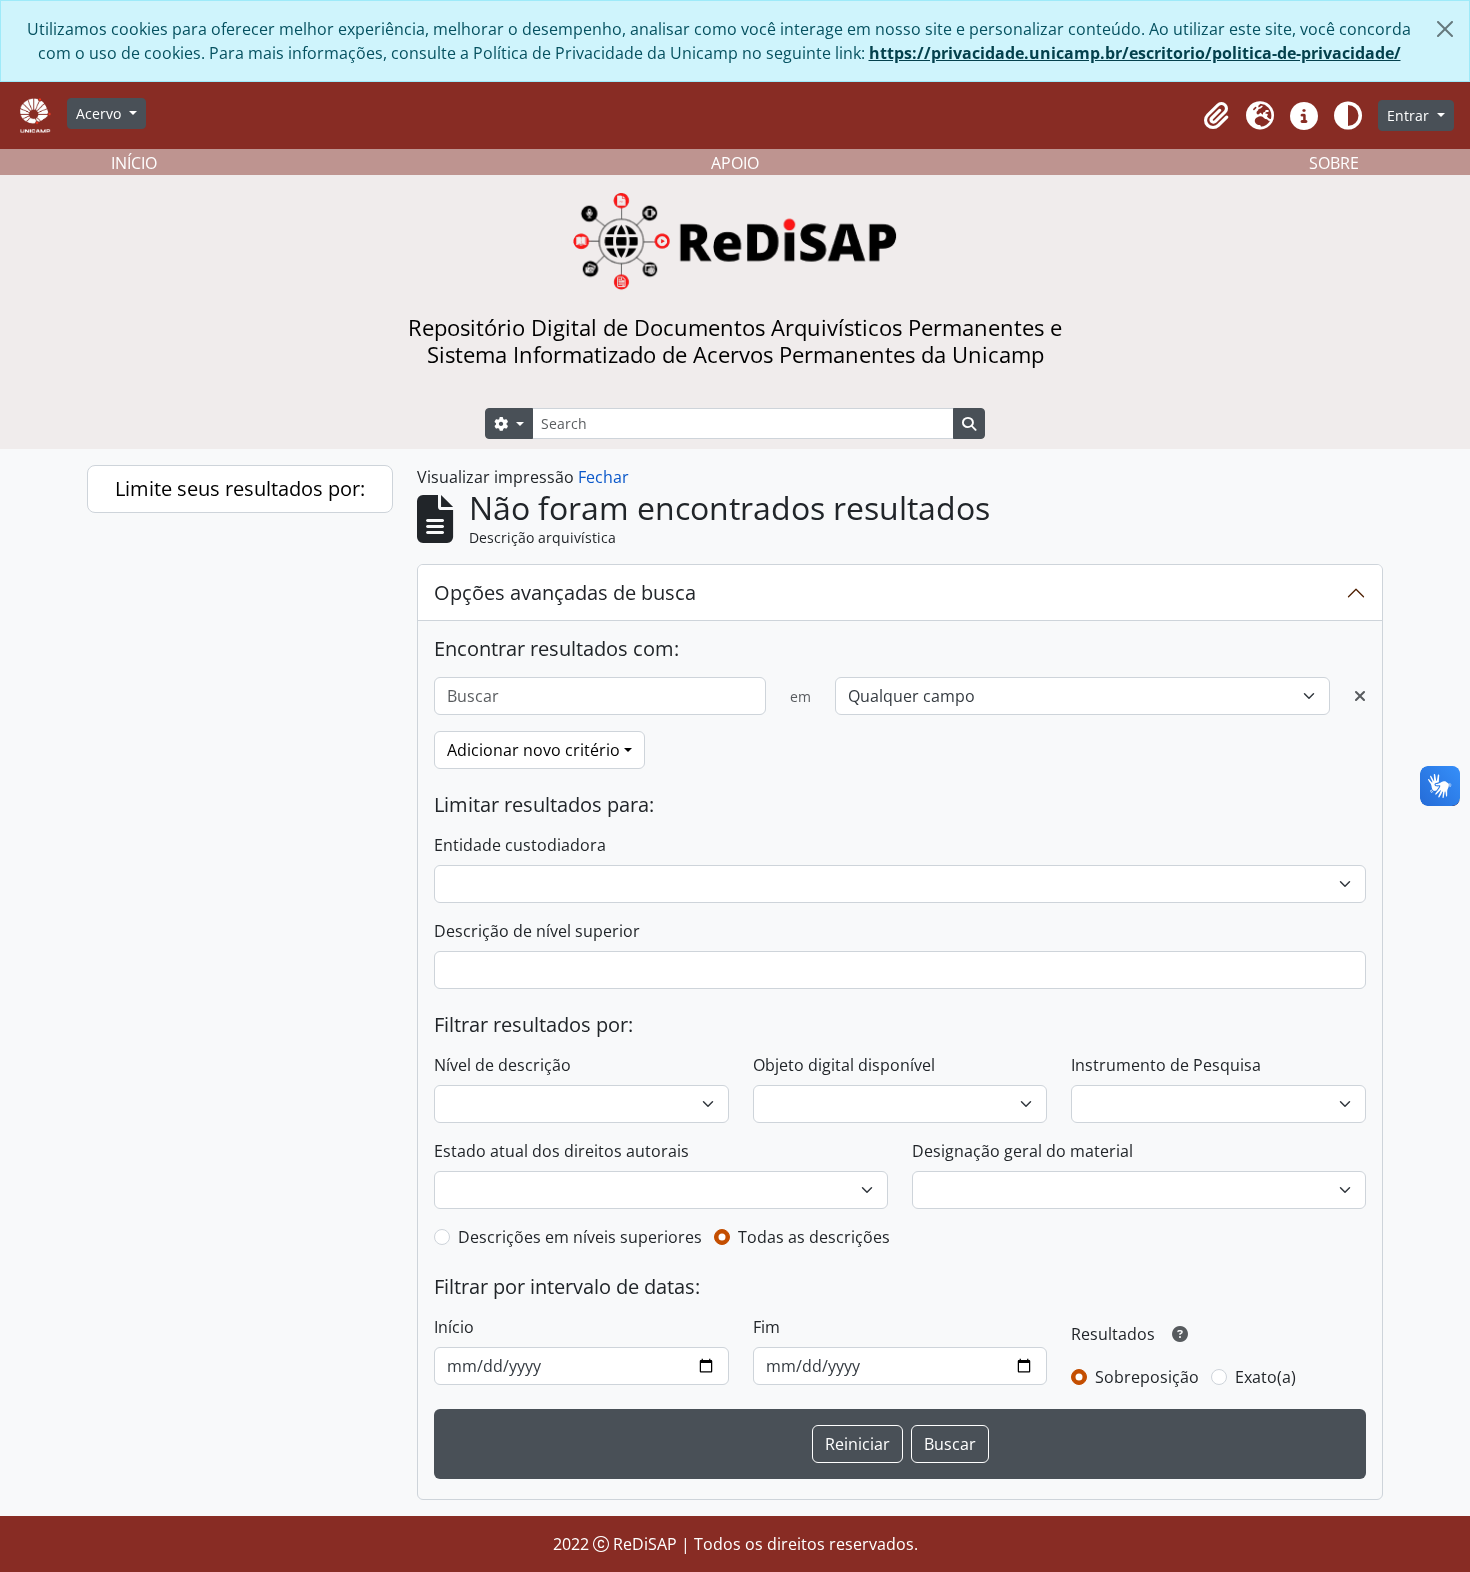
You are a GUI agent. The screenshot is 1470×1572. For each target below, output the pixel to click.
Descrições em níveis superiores (580, 1237)
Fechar (603, 477)
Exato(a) (1265, 1377)
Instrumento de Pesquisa (1166, 1065)
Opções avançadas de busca (565, 592)
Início (454, 1327)
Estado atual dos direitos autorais (561, 1151)
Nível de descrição (502, 1065)
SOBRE (1334, 163)
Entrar (1410, 115)
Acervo (100, 113)
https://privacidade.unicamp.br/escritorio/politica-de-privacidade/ (1135, 53)
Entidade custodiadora (520, 845)
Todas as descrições (814, 1237)
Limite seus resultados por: (240, 488)
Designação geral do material (1022, 1151)
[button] (1216, 116)
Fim (766, 1327)
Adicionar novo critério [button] (533, 750)
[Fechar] (1445, 29)
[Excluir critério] (1360, 696)
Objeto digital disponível (844, 1065)
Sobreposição (1147, 1377)
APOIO (735, 163)
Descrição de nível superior (537, 931)
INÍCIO (134, 163)
